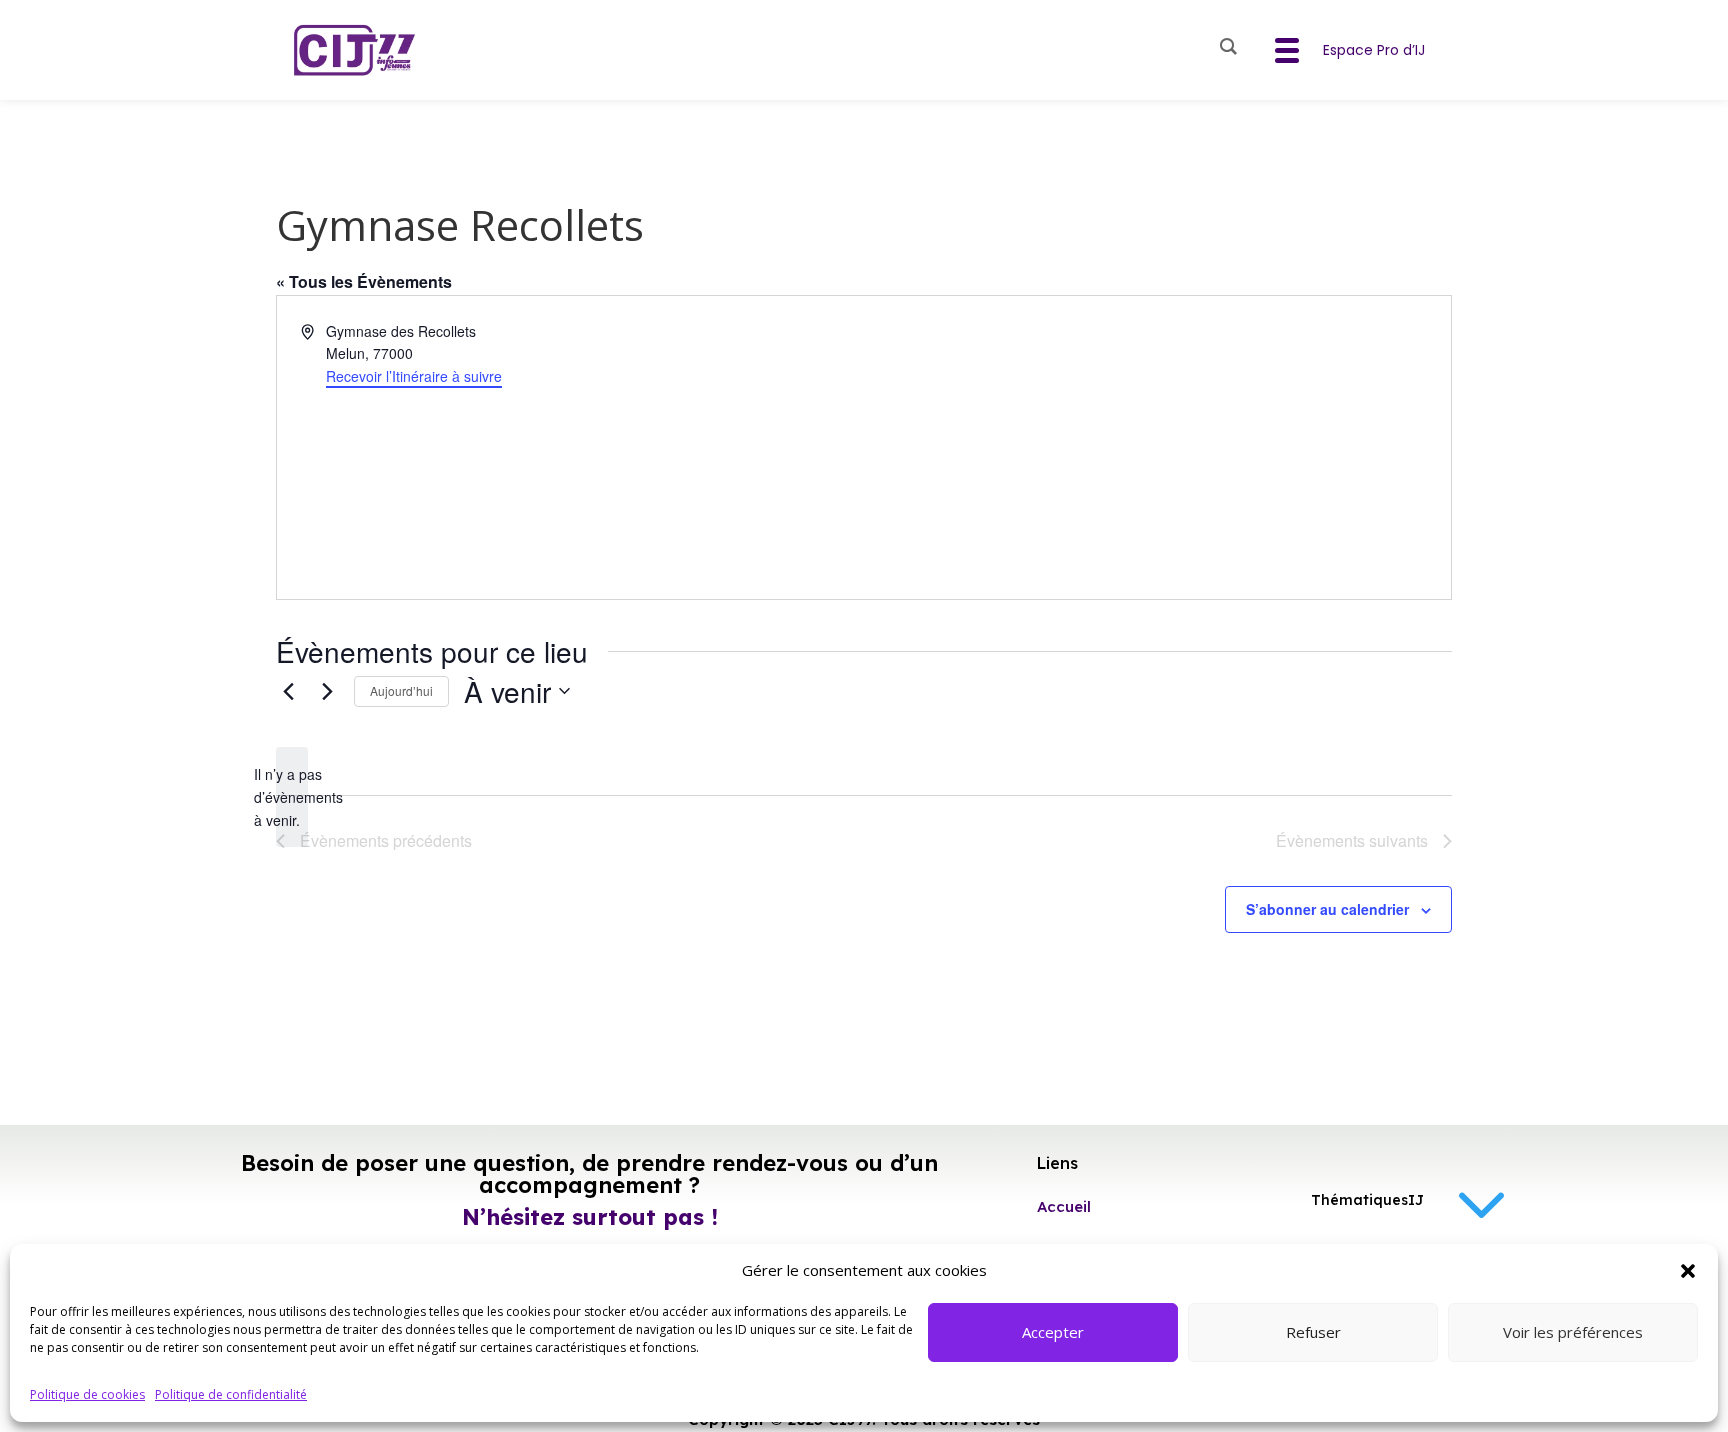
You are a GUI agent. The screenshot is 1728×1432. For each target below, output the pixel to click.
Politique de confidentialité (231, 1394)
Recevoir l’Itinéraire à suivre (414, 376)
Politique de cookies (87, 1394)
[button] (1688, 1271)
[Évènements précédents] (288, 691)
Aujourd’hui (401, 690)
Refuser (1313, 1332)
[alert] (292, 797)
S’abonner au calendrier (1327, 909)
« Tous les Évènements (364, 281)
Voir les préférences (1573, 1332)
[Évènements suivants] (327, 691)
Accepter (1053, 1332)
